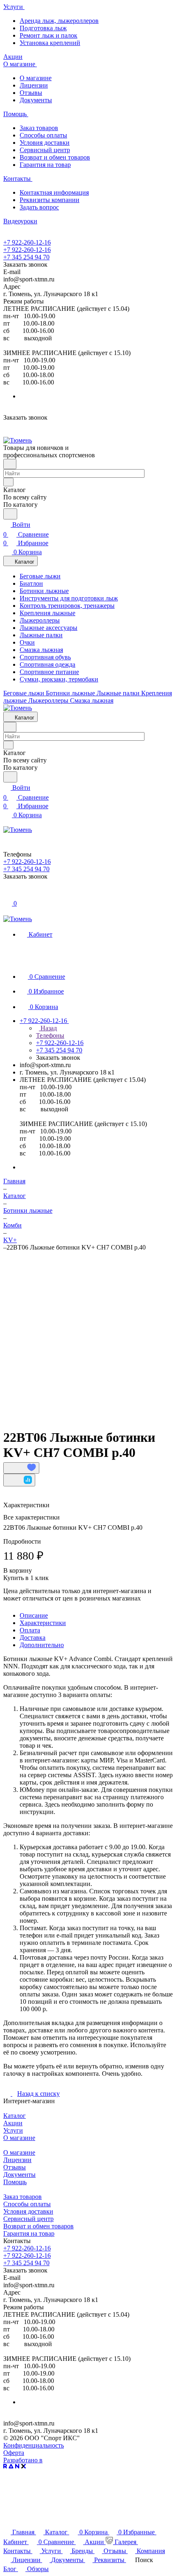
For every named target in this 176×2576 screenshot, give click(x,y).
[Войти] (7, 894)
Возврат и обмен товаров (55, 157)
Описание (34, 1615)
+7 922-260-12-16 (27, 242)
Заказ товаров (39, 128)
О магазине (36, 78)
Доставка (33, 1638)
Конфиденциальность (34, 2445)
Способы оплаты (43, 135)
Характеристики (43, 1623)
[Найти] (10, 514)
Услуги (13, 2130)
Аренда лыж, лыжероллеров (59, 21)
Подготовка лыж (43, 28)
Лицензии (34, 85)
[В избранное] (21, 1468)
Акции (13, 2123)
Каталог (15, 2116)
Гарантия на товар (45, 165)
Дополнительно (42, 1645)
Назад (48, 1028)
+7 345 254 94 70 (26, 257)
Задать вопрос (39, 207)
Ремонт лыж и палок (49, 35)
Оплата (30, 1630)
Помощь (15, 2182)
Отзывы (31, 93)
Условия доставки (45, 143)
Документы (36, 100)
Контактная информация (54, 192)
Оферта (14, 2453)
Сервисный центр (45, 150)
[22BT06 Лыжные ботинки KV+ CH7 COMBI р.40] (90, 1332)
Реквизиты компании (50, 200)
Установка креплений (50, 43)
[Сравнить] (19, 1480)
